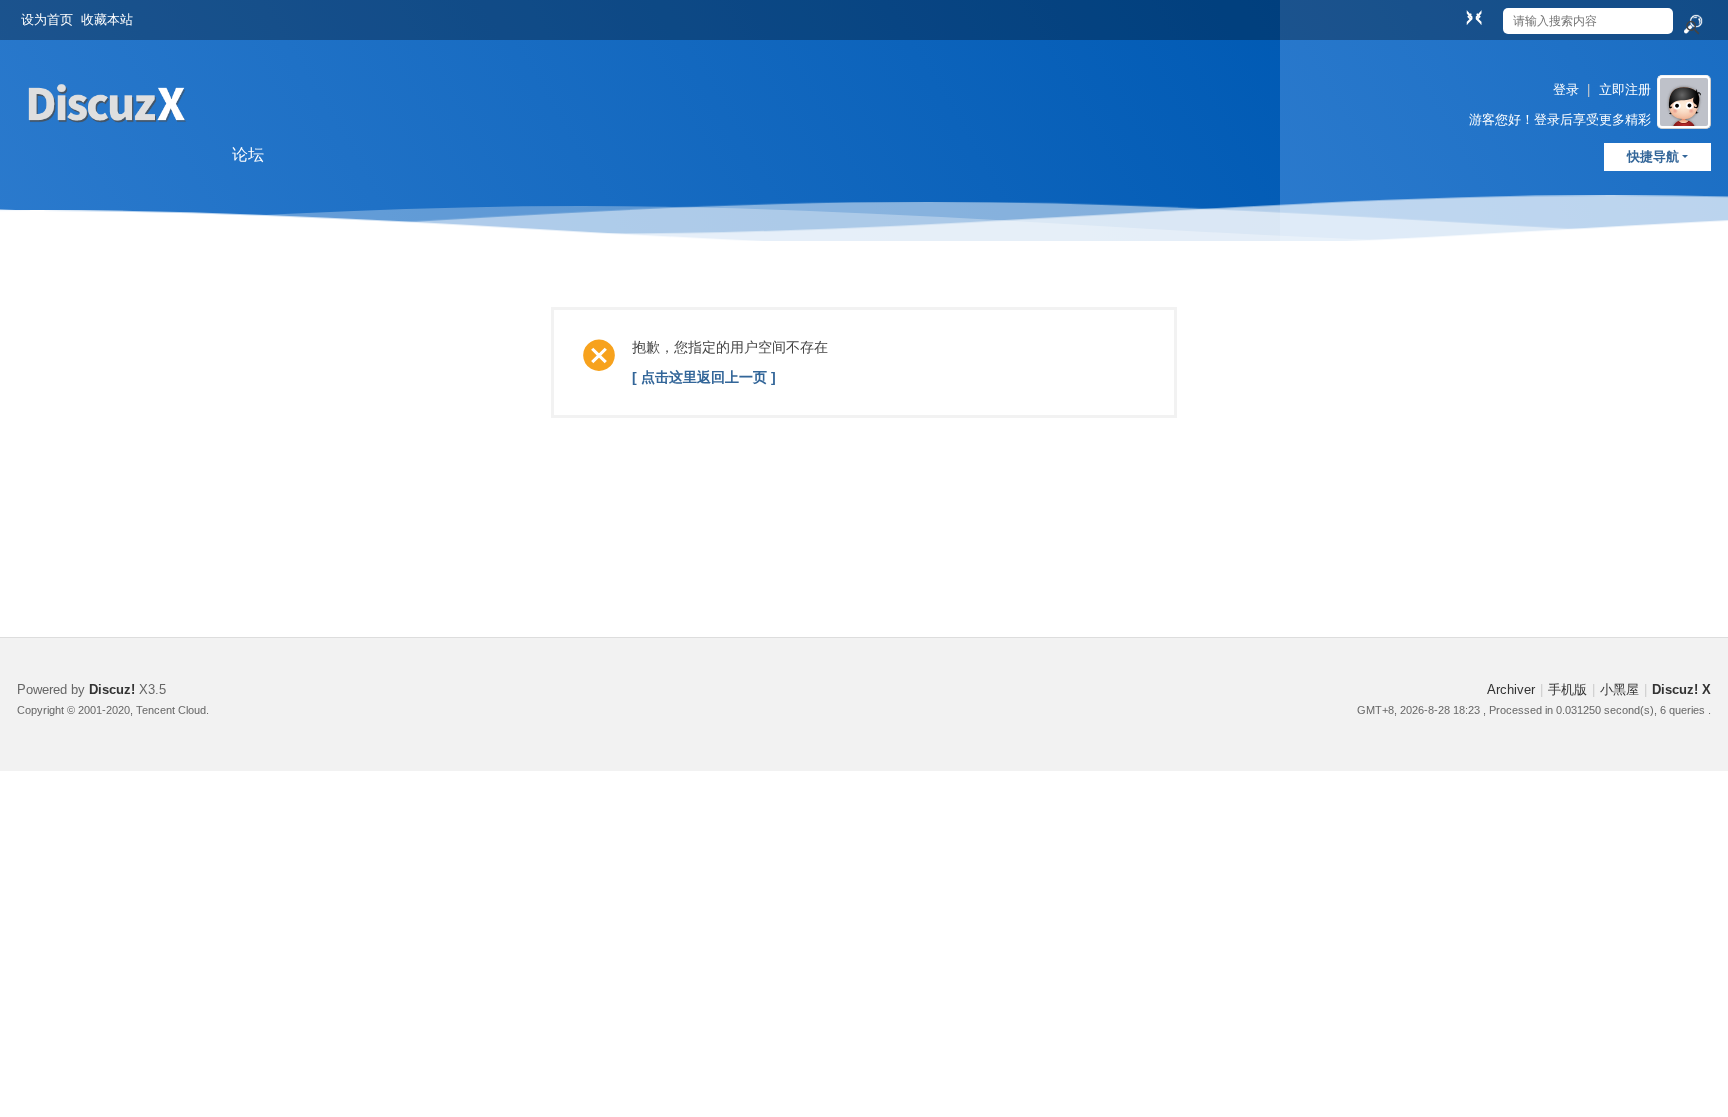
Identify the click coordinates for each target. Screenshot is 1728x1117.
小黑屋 (1619, 689)
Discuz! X (1681, 689)
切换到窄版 (1474, 17)
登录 (1566, 89)
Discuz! (112, 689)
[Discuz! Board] (107, 148)
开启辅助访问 (1455, 14)
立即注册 (1625, 89)
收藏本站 (107, 19)
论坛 (248, 154)
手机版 (1567, 689)
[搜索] (1692, 25)
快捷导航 (1653, 156)
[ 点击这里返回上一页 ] (704, 377)
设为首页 (47, 19)
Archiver (1511, 689)
